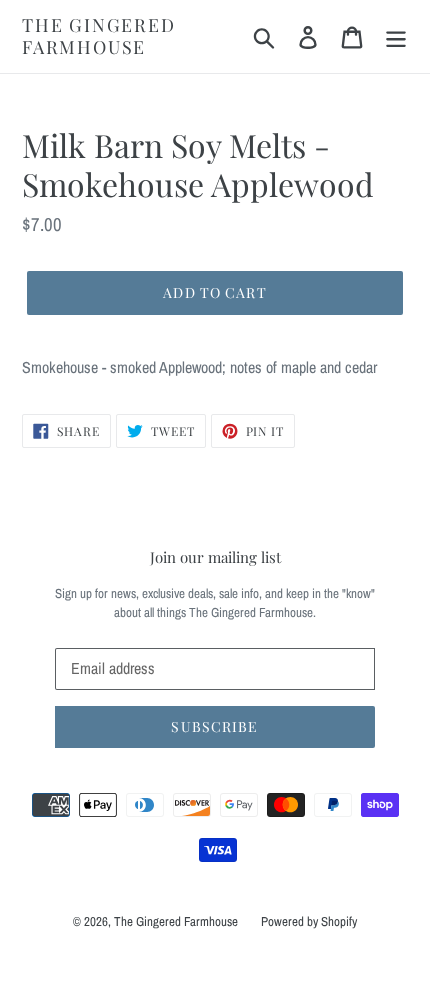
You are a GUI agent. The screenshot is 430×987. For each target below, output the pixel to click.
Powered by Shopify (309, 921)
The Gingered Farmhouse (99, 36)
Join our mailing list (215, 557)
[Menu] (396, 36)
